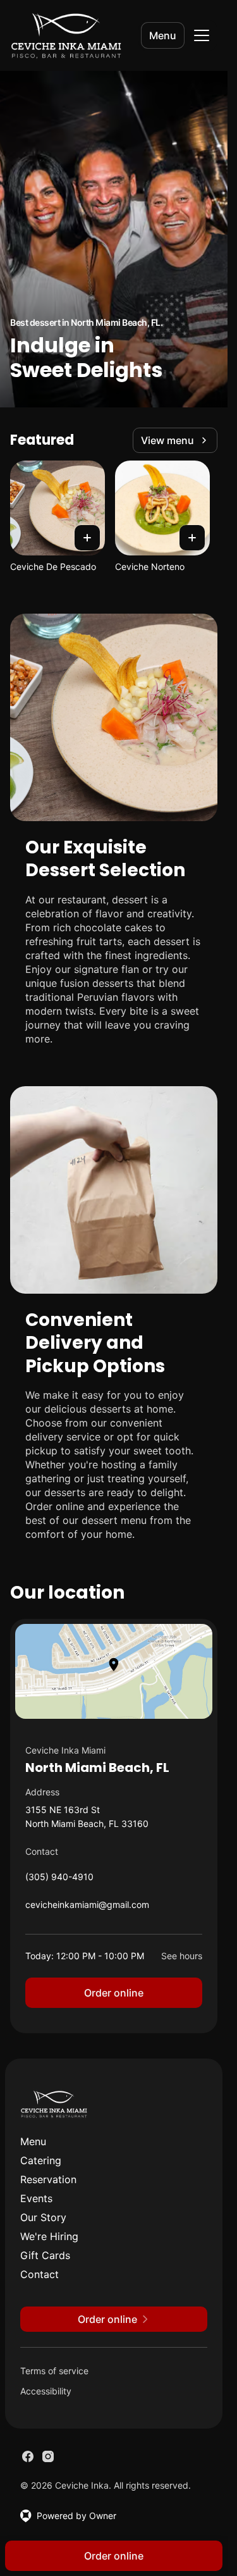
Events (36, 2198)
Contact (39, 2274)
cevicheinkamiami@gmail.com (87, 1908)
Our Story (43, 2217)
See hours (182, 1956)
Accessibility (46, 2391)
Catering (41, 2160)
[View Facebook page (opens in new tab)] (28, 2456)
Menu (163, 35)
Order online (114, 1993)
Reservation (48, 2179)
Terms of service (54, 2371)
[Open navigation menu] (202, 35)
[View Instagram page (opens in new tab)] (48, 2456)
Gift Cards (45, 2255)
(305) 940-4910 (59, 1880)
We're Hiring (49, 2236)
